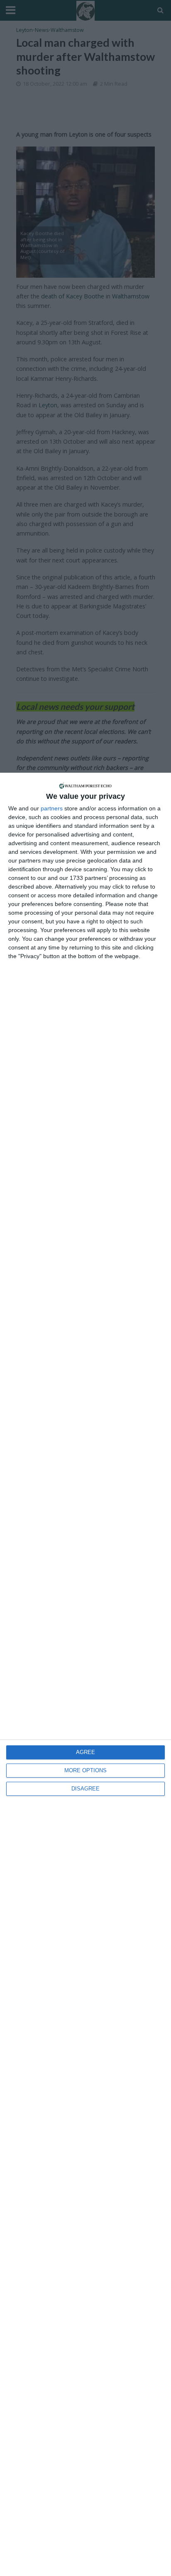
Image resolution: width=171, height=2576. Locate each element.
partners (52, 808)
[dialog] (85, 1674)
